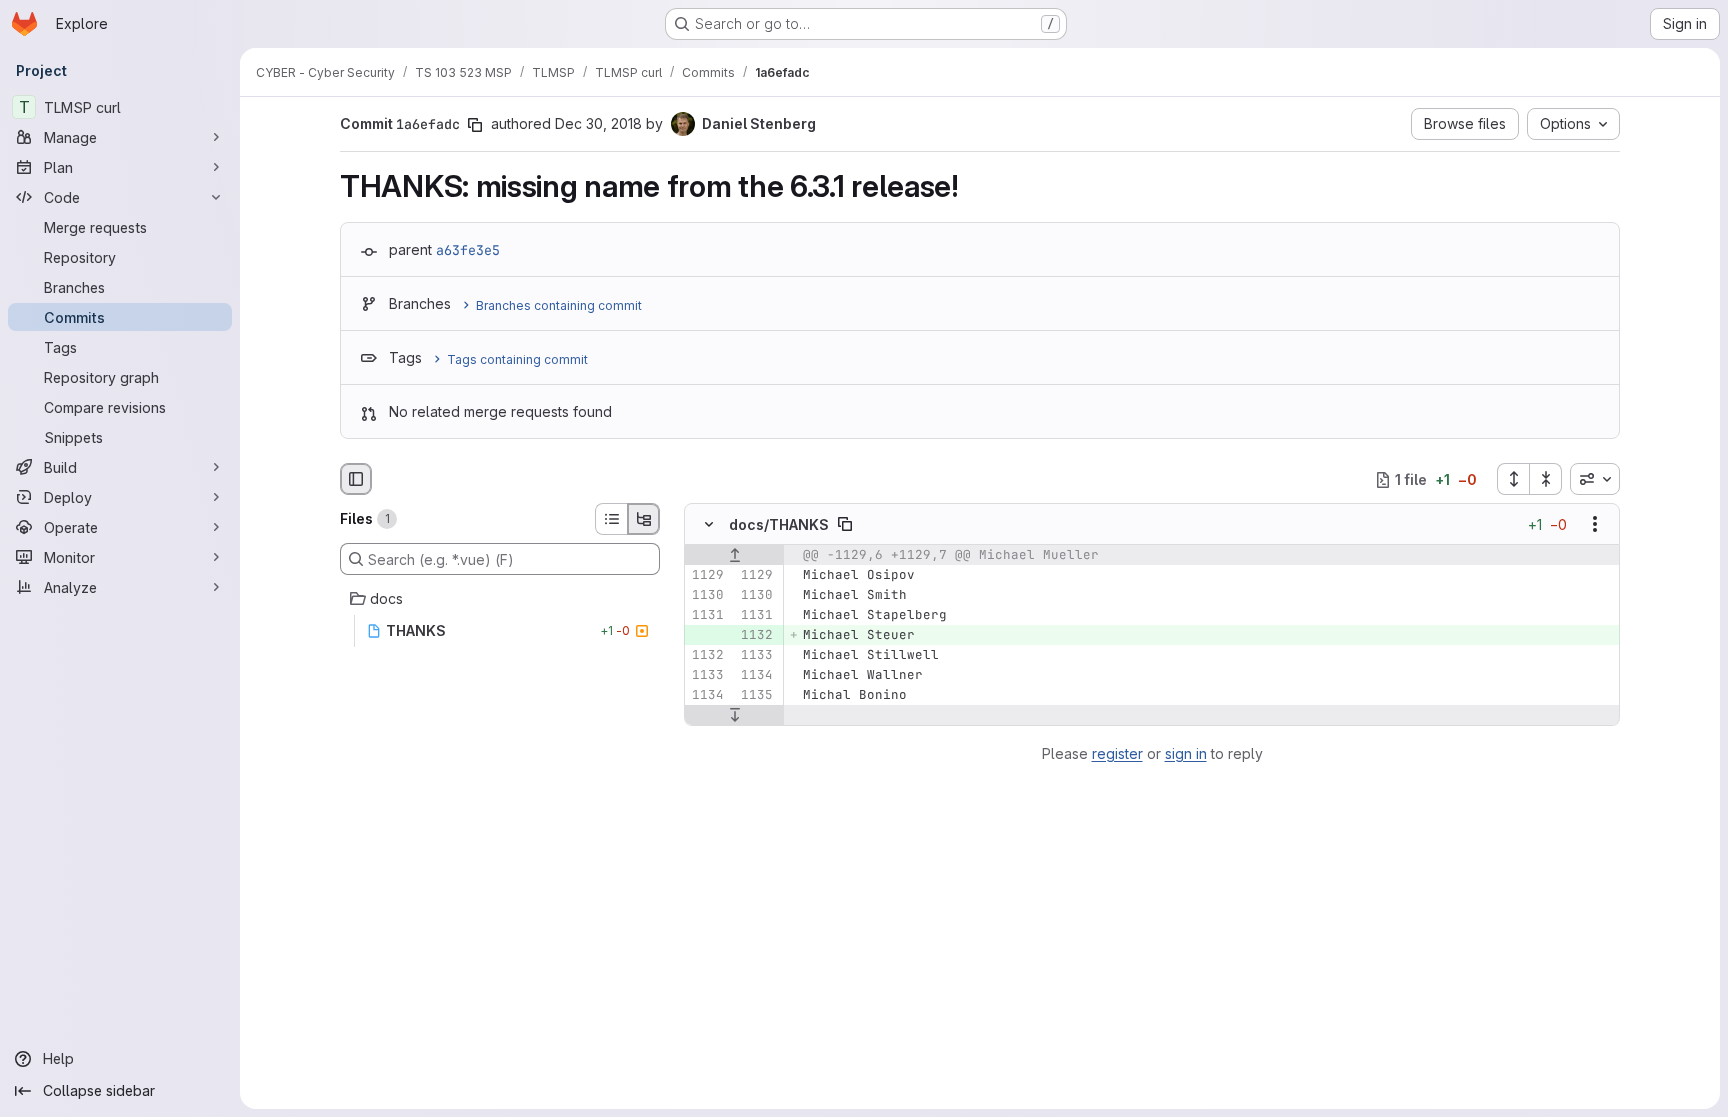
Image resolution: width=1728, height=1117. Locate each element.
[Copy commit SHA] (475, 125)
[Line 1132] (707, 656)
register (1117, 753)
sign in (1186, 753)
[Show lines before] (734, 556)
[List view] (611, 519)
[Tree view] (644, 519)
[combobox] (1595, 479)
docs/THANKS (779, 524)
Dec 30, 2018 (598, 123)
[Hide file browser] (356, 479)
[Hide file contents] (709, 525)
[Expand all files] (1513, 479)
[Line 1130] (707, 596)
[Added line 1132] (756, 636)
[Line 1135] (756, 696)
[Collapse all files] (1546, 479)
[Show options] (1595, 525)
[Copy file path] (845, 525)
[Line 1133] (756, 656)
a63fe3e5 (468, 250)
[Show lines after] (734, 716)
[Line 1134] (756, 676)
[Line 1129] (707, 576)
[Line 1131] (707, 616)
